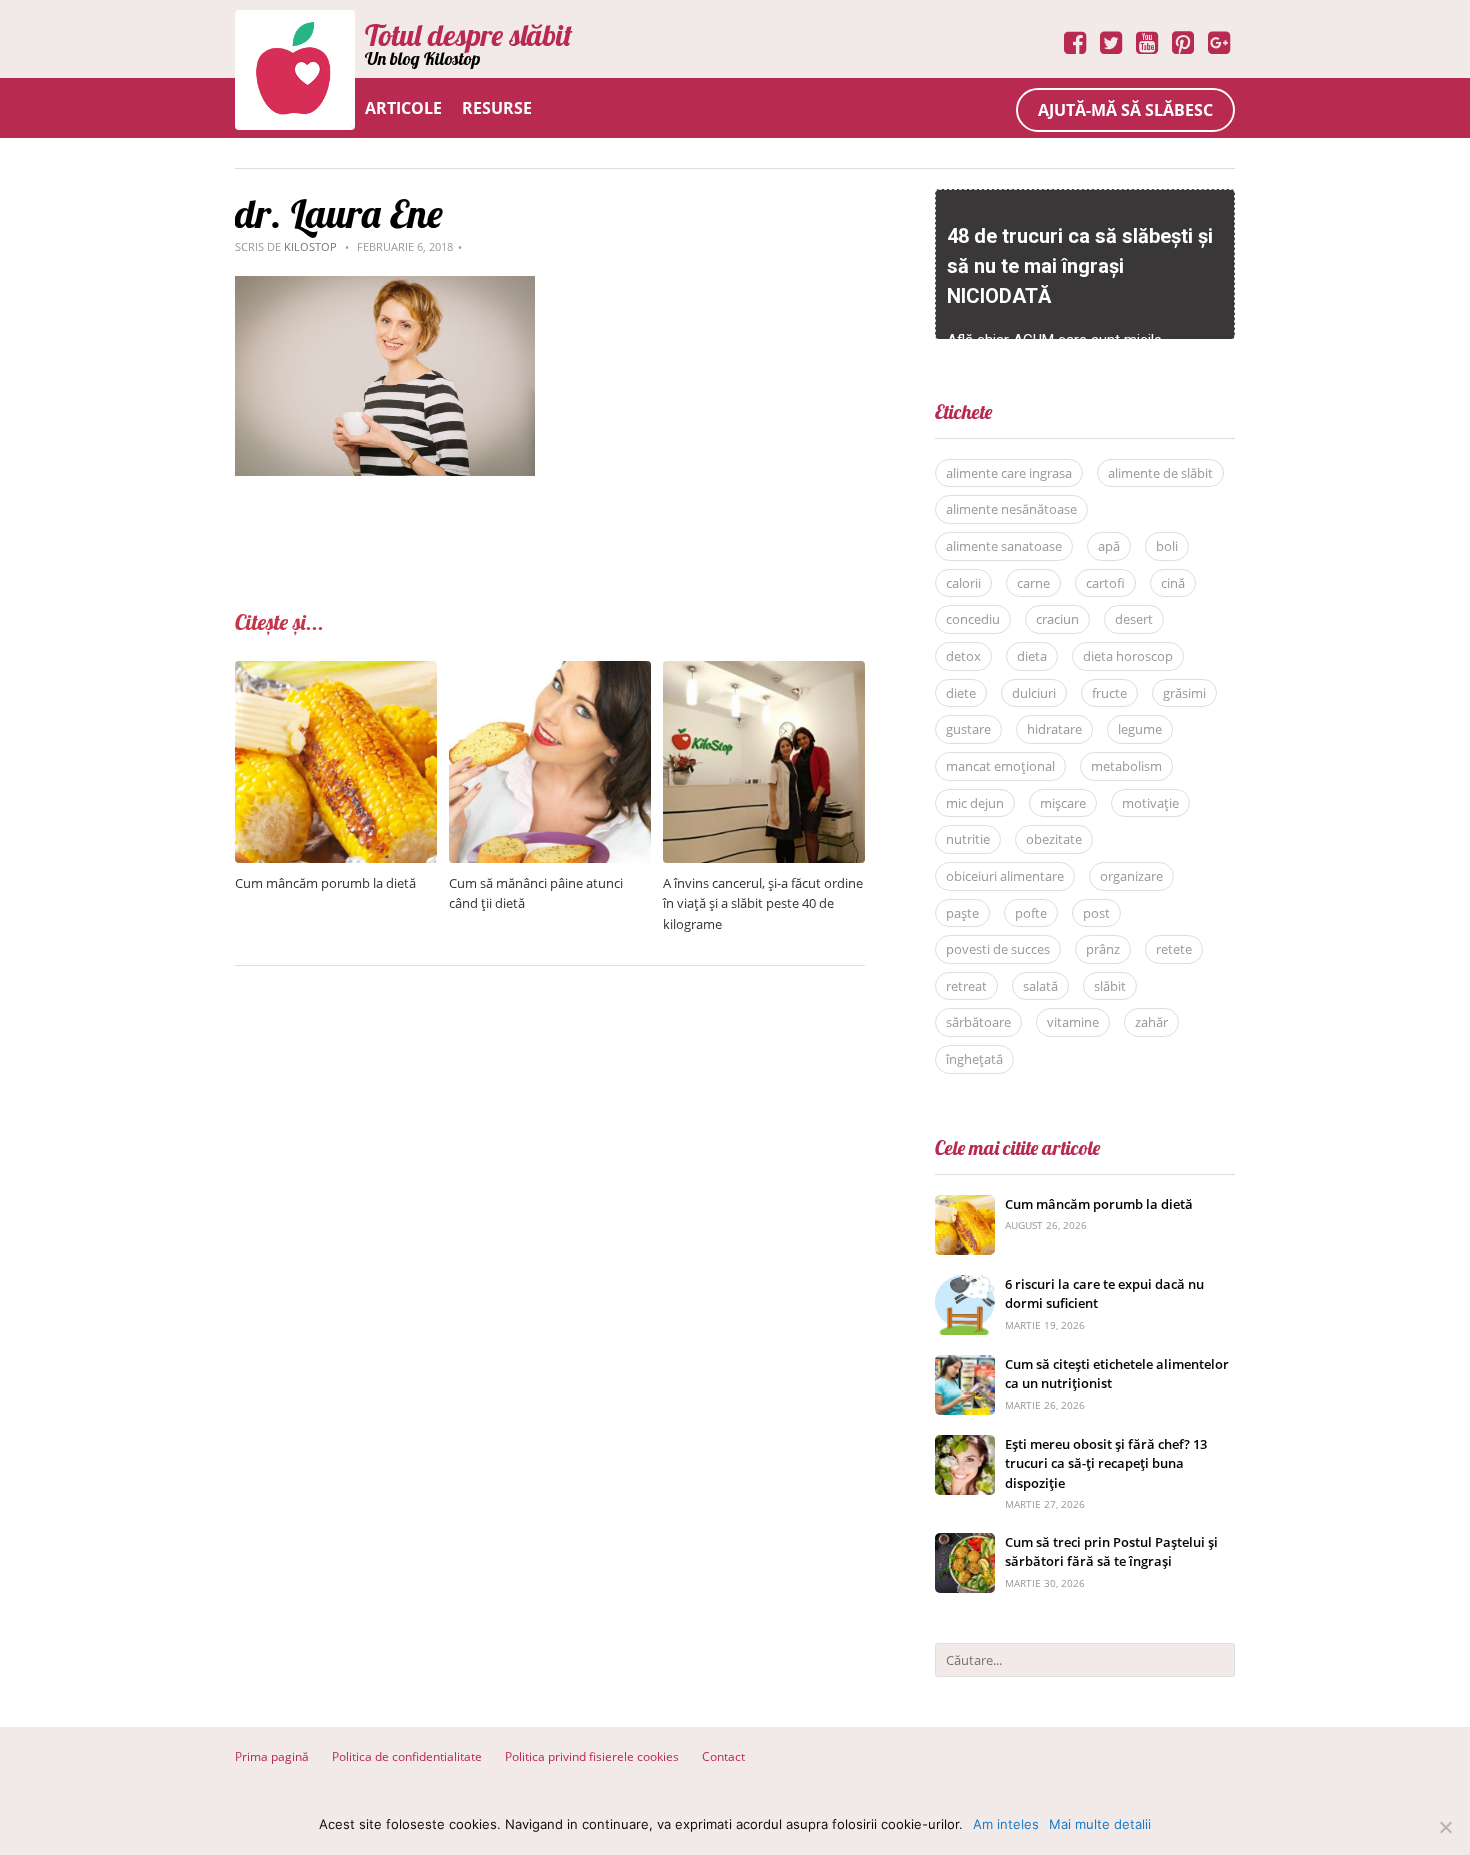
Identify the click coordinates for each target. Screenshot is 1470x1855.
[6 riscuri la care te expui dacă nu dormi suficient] (965, 1285)
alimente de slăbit (1160, 473)
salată (1040, 986)
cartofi (1105, 583)
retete (1174, 949)
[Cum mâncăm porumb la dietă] (336, 671)
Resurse (497, 108)
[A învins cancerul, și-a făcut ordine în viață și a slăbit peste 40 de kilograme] (764, 671)
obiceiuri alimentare (1005, 876)
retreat (966, 986)
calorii (963, 583)
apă (1109, 546)
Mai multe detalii (1100, 1824)
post (1096, 913)
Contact (723, 1756)
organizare (1131, 876)
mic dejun (975, 803)
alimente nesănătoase (1011, 509)
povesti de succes (998, 949)
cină (1173, 583)
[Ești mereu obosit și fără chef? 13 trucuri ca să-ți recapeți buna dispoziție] (965, 1445)
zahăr (1151, 1022)
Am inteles (1006, 1824)
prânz (1103, 949)
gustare (968, 729)
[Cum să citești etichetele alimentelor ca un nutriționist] (965, 1365)
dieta (1032, 656)
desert (1134, 619)
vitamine (1073, 1022)
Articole (403, 108)
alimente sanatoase (1004, 546)
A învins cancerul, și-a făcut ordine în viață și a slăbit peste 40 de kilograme (763, 904)
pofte (1031, 913)
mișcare (1063, 803)
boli (1167, 546)
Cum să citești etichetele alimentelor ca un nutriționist (1117, 1374)
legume (1140, 729)
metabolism (1126, 766)
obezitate (1054, 839)
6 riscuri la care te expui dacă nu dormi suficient (1104, 1294)
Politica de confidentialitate (407, 1756)
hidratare (1054, 729)
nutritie (968, 839)
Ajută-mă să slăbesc (1125, 110)
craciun (1057, 619)
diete (961, 693)
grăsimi (1184, 693)
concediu (973, 619)
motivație (1150, 803)
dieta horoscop (1128, 656)
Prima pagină (272, 1756)
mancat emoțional (1000, 766)
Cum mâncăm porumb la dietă (325, 883)
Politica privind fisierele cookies (592, 1756)
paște (962, 913)
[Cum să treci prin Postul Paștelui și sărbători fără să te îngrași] (965, 1543)
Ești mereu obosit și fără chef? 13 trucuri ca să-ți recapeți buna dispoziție (1106, 1463)
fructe (1109, 693)
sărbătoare (978, 1022)
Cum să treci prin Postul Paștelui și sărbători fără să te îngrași (1111, 1552)
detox (963, 656)
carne (1033, 583)
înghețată (974, 1059)
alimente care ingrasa (1009, 473)
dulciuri (1034, 693)
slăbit (1110, 986)
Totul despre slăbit (468, 35)
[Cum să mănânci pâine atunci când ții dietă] (550, 671)
